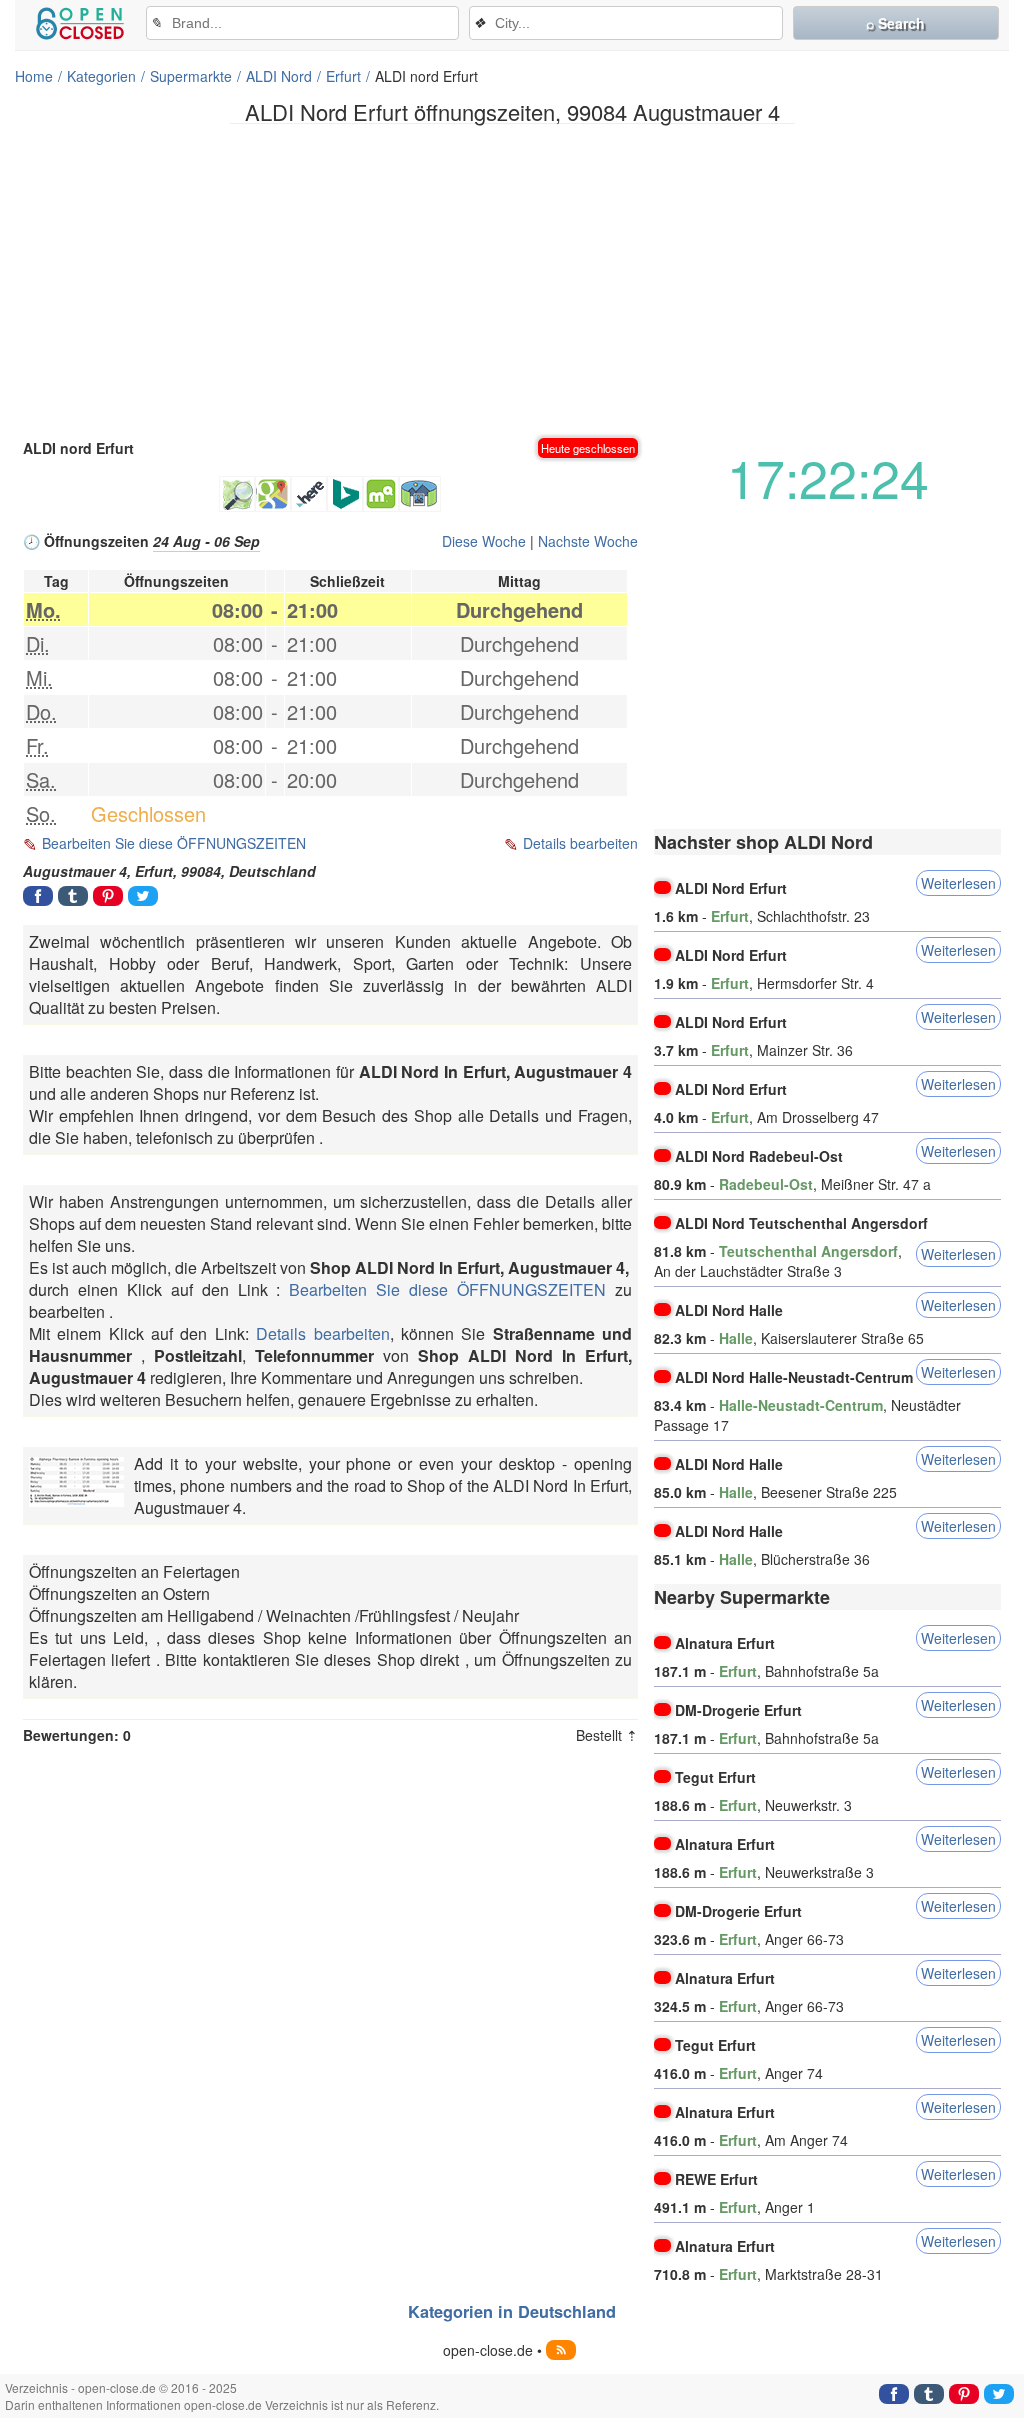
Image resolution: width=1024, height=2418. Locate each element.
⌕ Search (895, 23)
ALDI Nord (279, 76)
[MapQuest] (381, 494)
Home (34, 76)
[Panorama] (420, 494)
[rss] (561, 2350)
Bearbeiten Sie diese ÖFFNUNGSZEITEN (174, 843)
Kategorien (101, 76)
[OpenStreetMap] (237, 494)
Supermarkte (191, 76)
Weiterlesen (958, 883)
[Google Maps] (273, 494)
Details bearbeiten (580, 843)
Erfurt (343, 76)
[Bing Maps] (345, 494)
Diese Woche (484, 541)
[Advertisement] (512, 279)
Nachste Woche (588, 541)
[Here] (309, 494)
